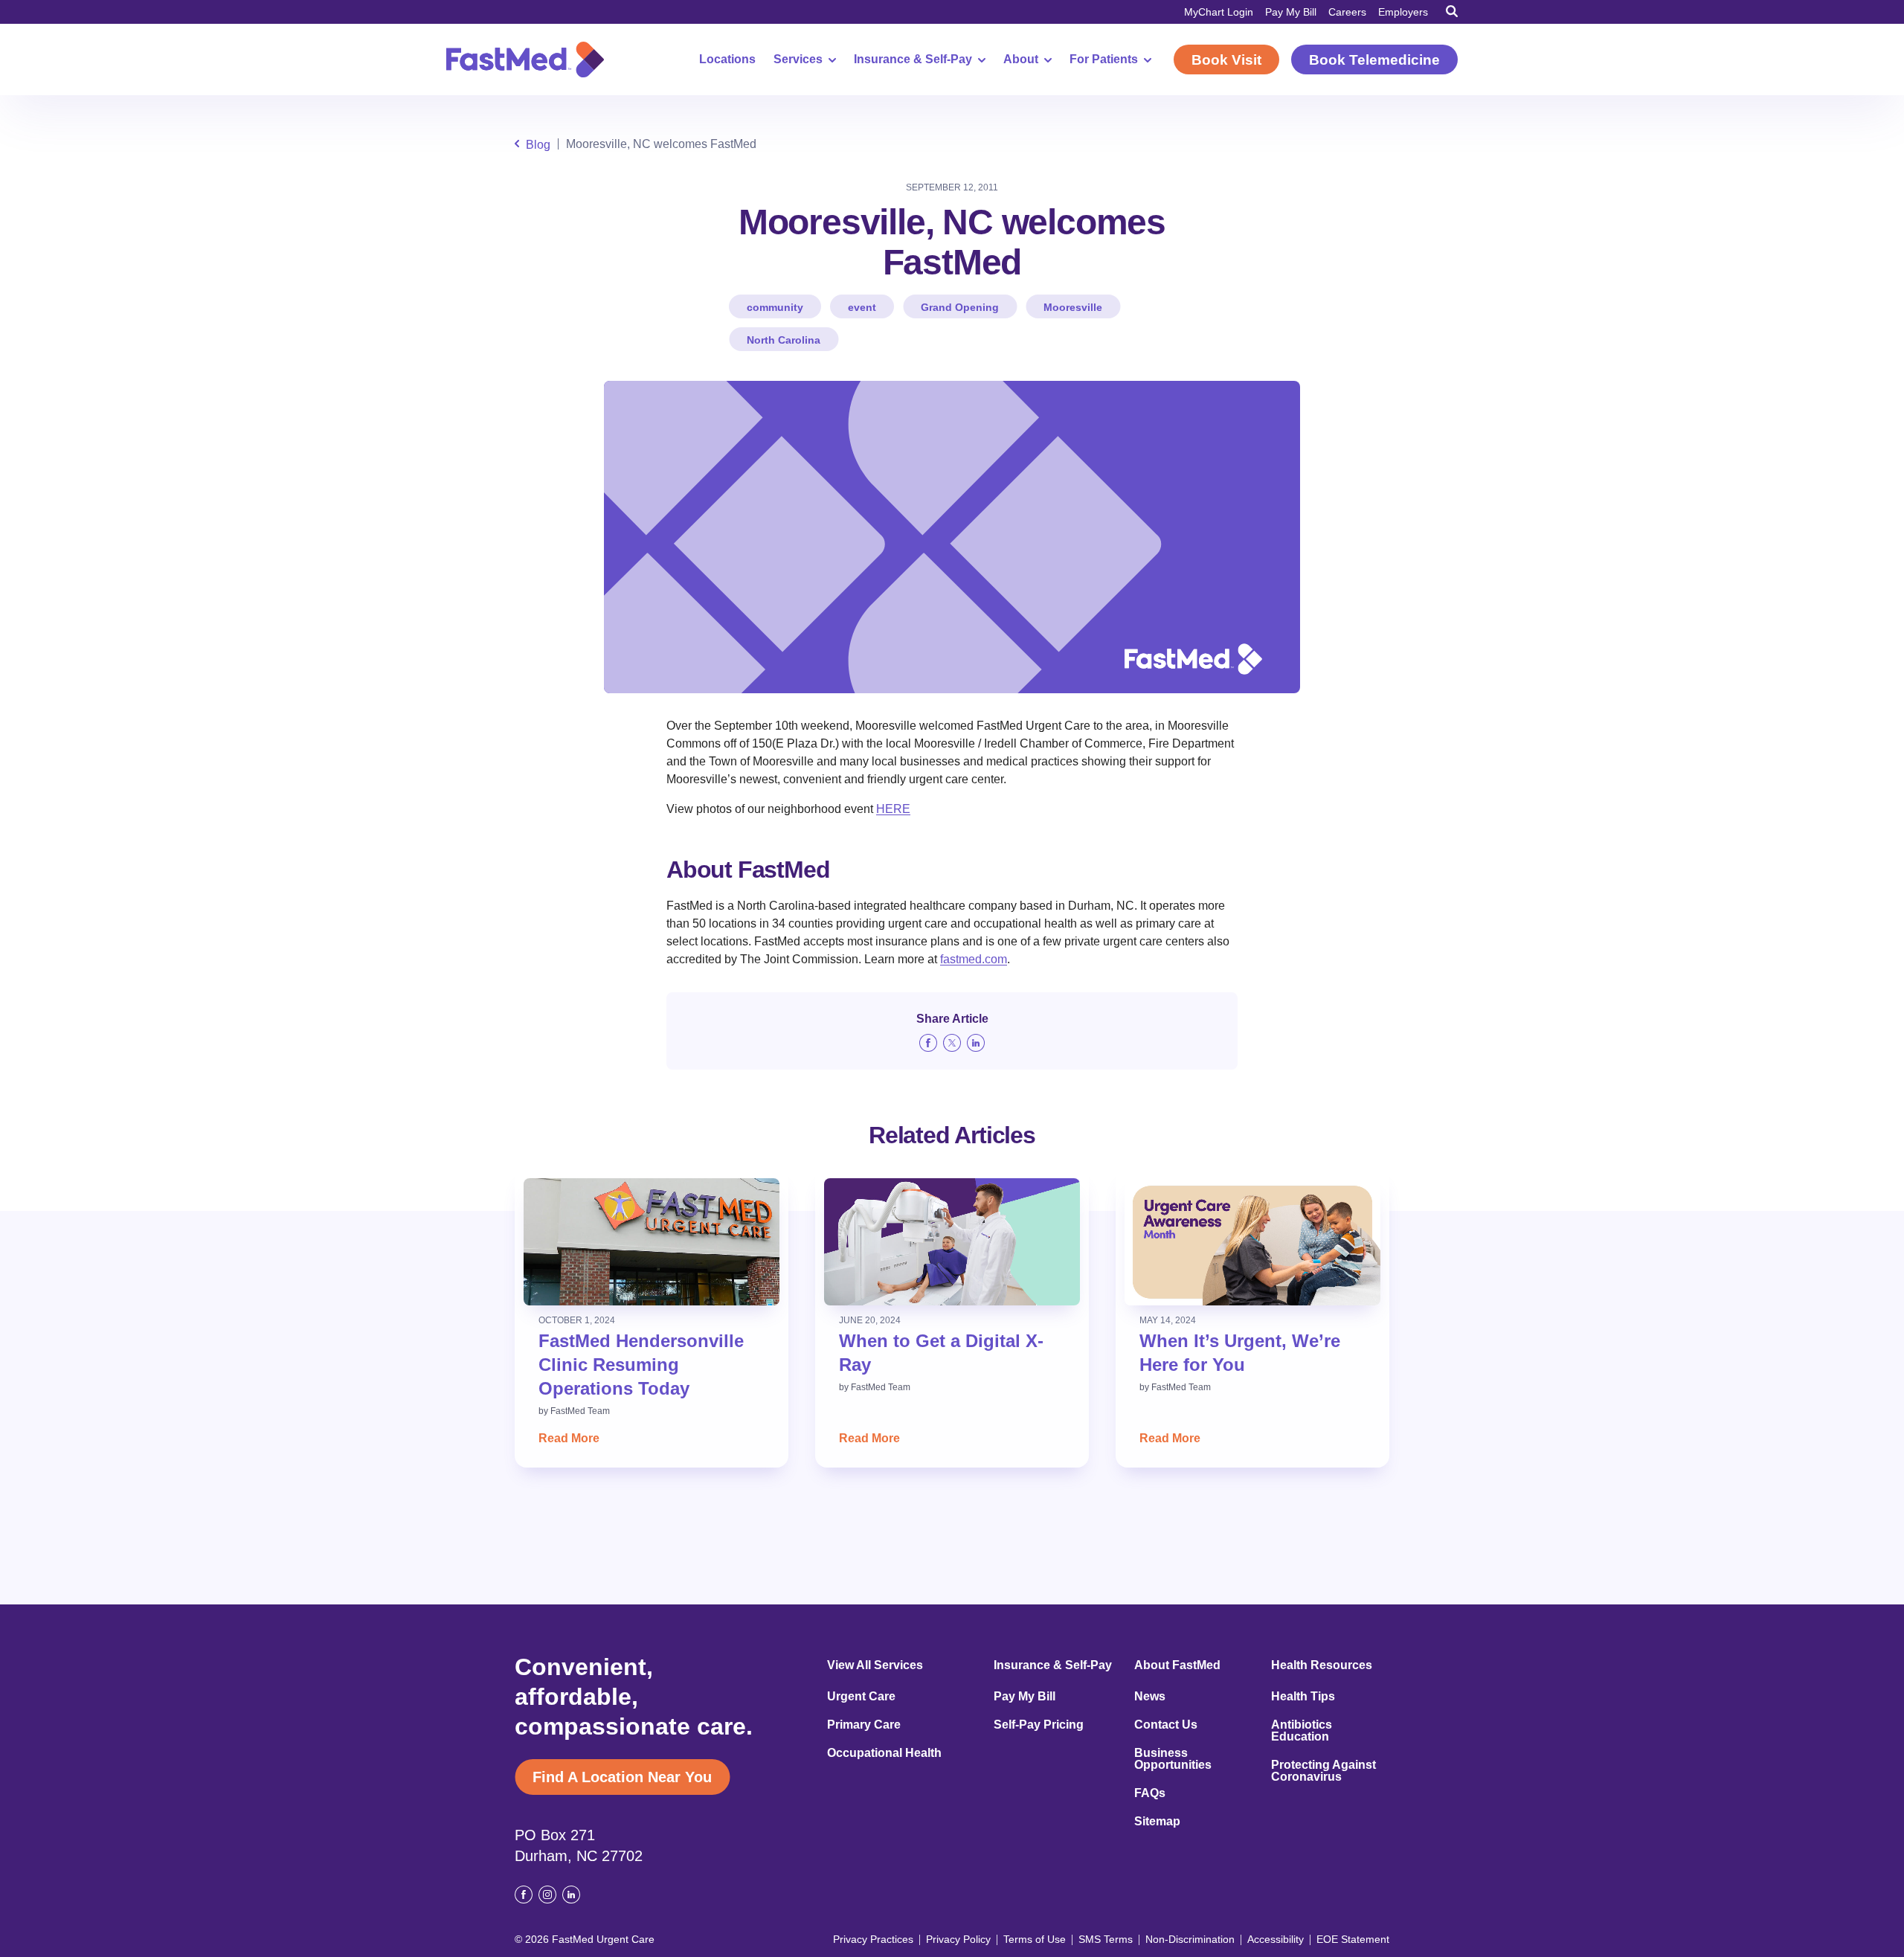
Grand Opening (960, 307)
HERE (893, 809)
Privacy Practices (873, 1939)
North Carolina (784, 340)
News (1150, 1697)
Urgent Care (861, 1697)
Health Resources (1322, 1665)
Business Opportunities (1173, 1759)
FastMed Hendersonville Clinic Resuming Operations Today (641, 1365)
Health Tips (1303, 1697)
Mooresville (1073, 307)
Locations (727, 60)
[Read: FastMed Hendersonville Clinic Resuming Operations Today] (652, 1242)
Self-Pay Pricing (1039, 1725)
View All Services (875, 1665)
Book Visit (1226, 60)
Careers (1347, 12)
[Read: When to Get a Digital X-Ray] (952, 1242)
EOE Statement (1353, 1939)
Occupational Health (884, 1753)
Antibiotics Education (1302, 1731)
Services (798, 60)
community (775, 307)
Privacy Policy (958, 1939)
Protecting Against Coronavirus (1324, 1771)
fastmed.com (974, 959)
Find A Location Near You (622, 1777)
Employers (1403, 12)
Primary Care (864, 1725)
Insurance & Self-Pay (913, 60)
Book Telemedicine (1374, 60)
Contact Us (1166, 1725)
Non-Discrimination (1190, 1939)
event (862, 307)
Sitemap (1157, 1822)
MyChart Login (1219, 12)
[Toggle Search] (1452, 11)
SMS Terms (1106, 1939)
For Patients (1104, 60)
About (1021, 60)
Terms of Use (1035, 1939)
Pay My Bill (1291, 12)
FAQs (1150, 1793)
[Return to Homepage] (525, 60)
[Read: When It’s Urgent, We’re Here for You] (1252, 1242)
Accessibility (1276, 1939)
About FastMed (1177, 1665)
